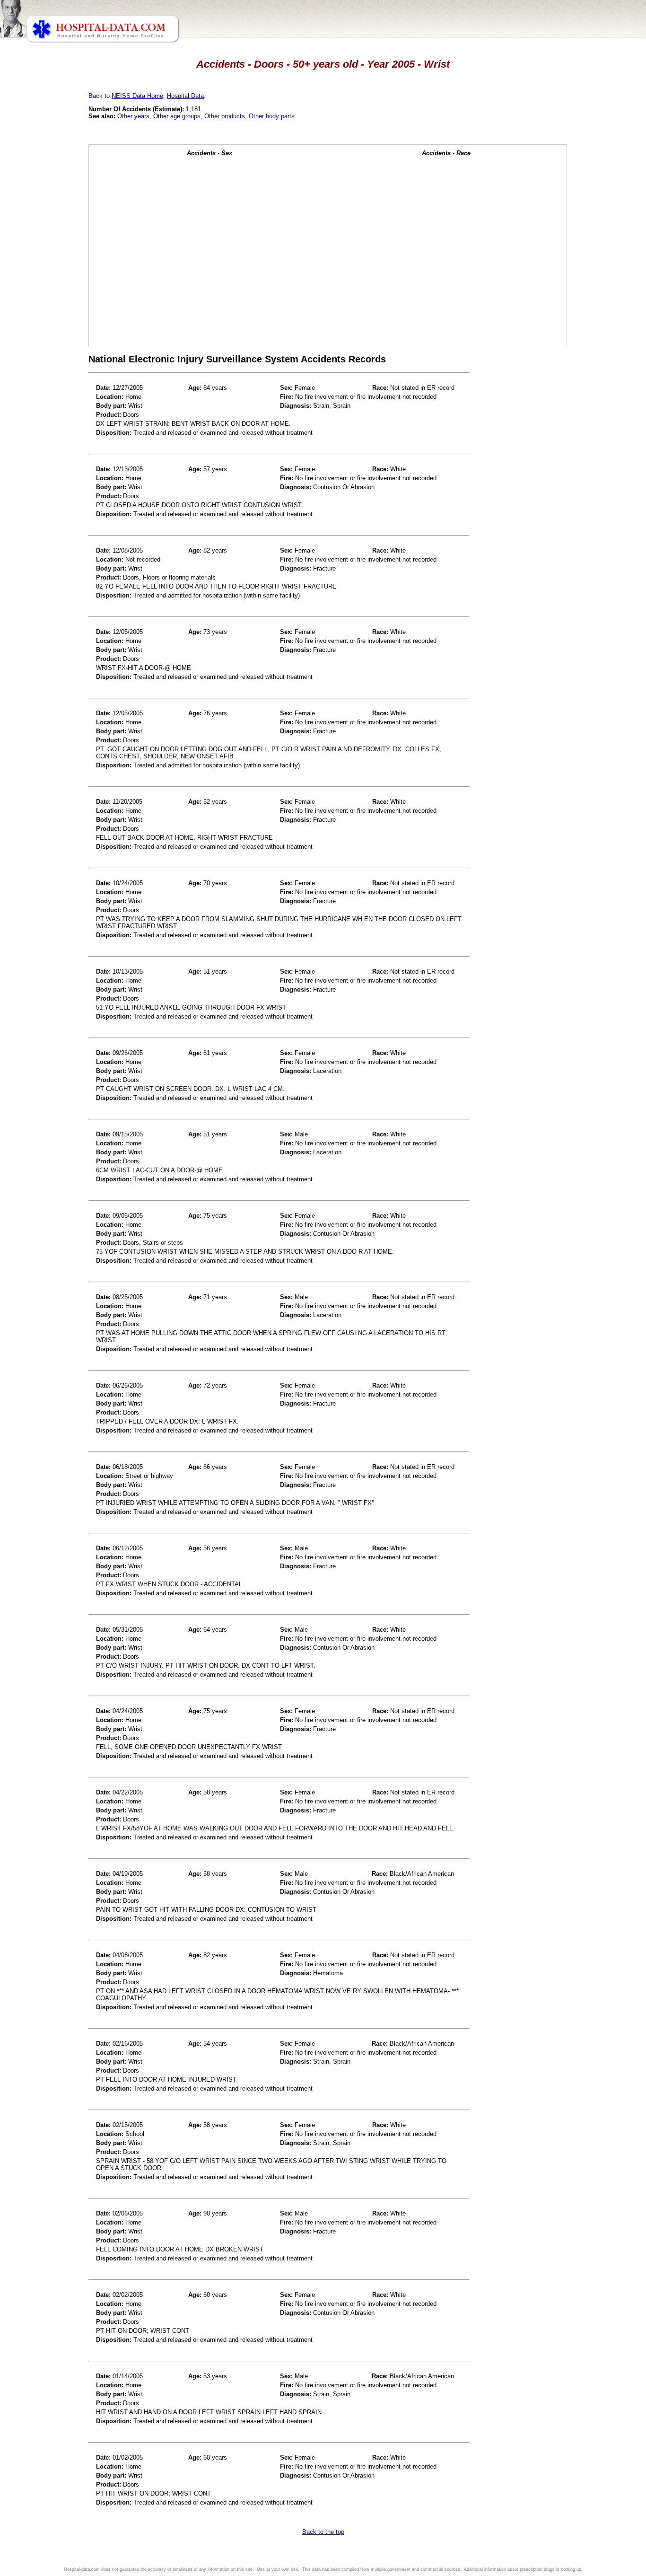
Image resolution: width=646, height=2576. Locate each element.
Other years (133, 116)
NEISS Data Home (137, 96)
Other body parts (272, 116)
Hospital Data (185, 96)
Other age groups (177, 116)
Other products (225, 116)
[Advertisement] (49, 265)
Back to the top (323, 2532)
